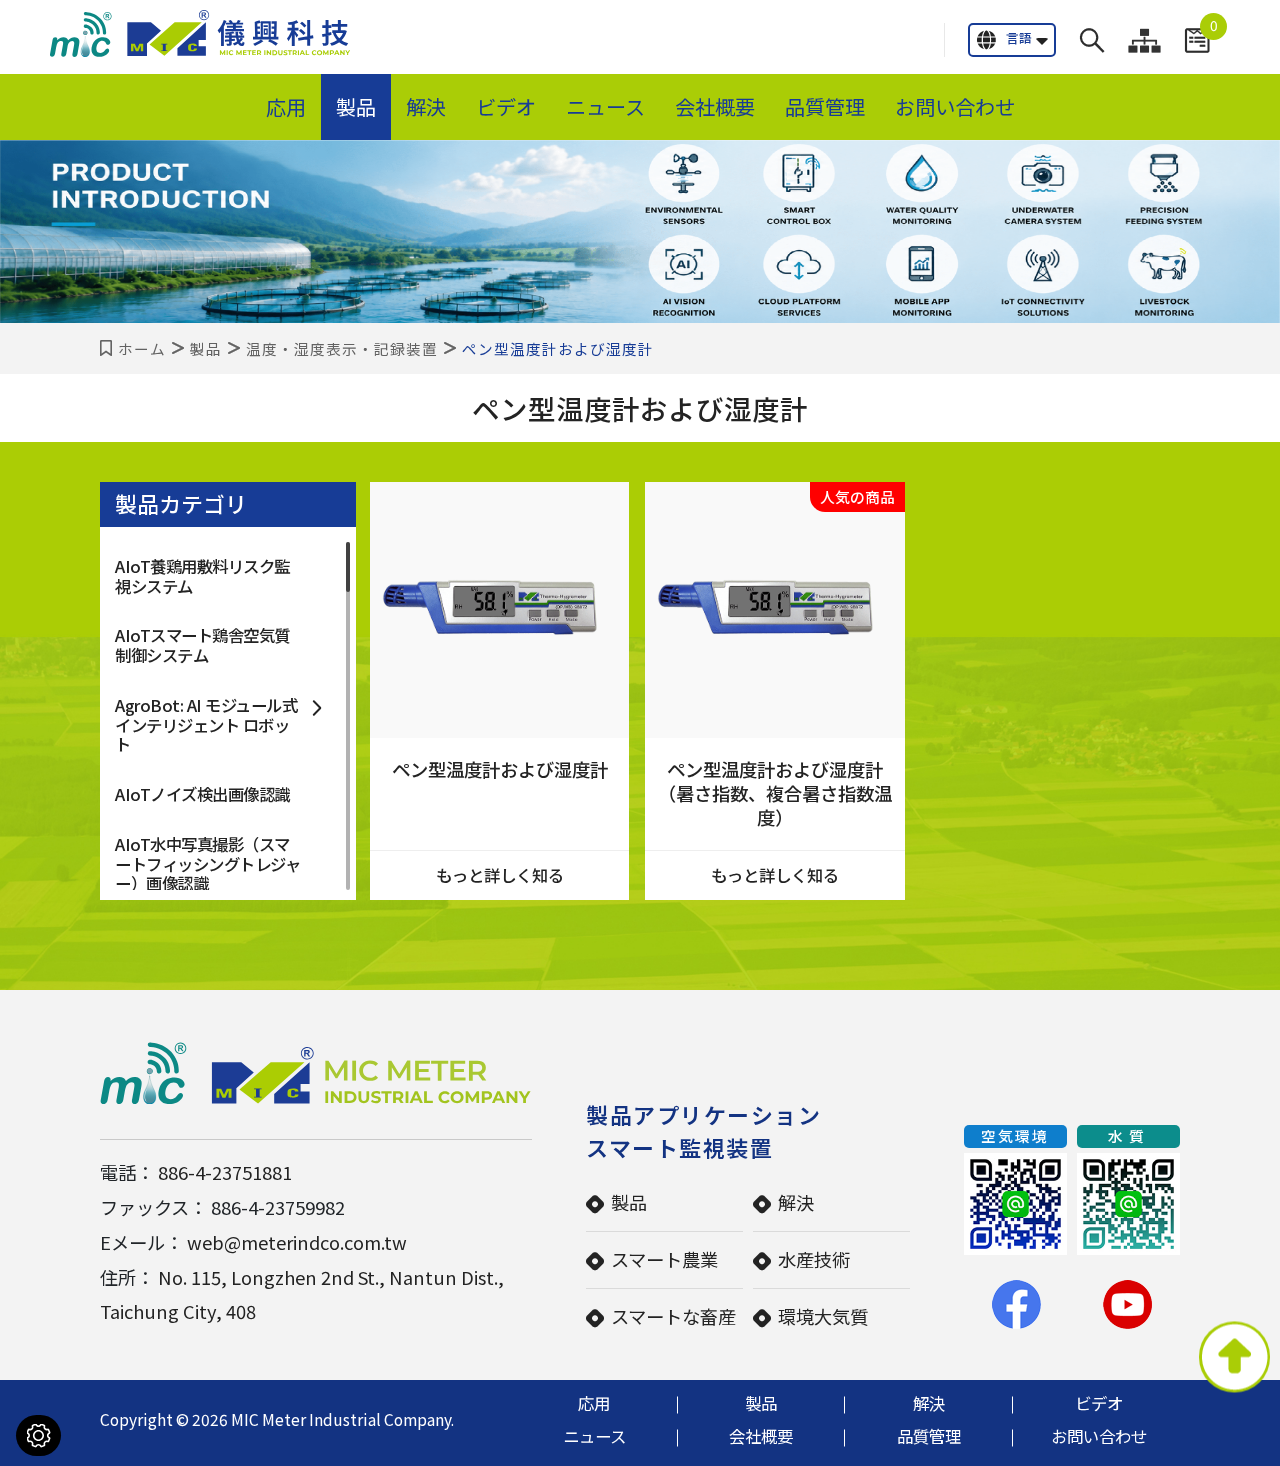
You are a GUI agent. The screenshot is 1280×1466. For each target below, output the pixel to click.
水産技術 (814, 1259)
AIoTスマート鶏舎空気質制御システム (202, 645)
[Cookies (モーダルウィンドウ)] (38, 1435)
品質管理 (825, 106)
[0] (1197, 40)
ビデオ (506, 106)
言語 (1019, 37)
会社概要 (715, 106)
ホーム (142, 348)
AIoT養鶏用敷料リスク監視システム (202, 576)
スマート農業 (664, 1259)
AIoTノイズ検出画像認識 (202, 794)
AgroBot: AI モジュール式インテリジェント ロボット (206, 724)
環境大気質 (823, 1316)
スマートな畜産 (673, 1316)
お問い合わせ (955, 106)
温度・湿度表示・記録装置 (342, 348)
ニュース (605, 106)
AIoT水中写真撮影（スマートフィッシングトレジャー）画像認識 (207, 863)
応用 (286, 106)
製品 (356, 106)
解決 (426, 106)
